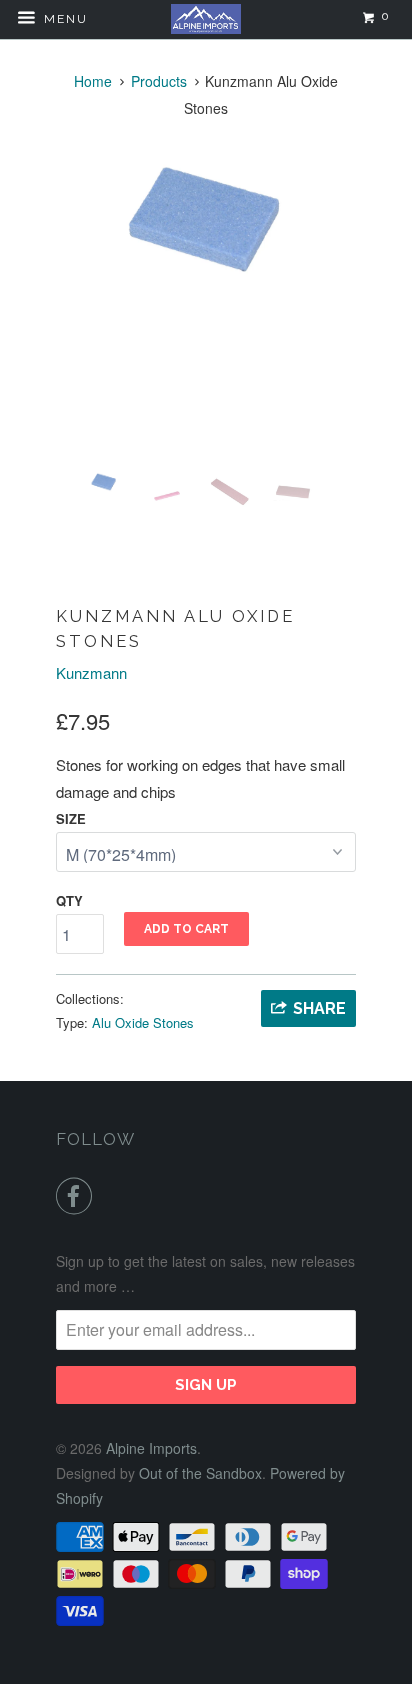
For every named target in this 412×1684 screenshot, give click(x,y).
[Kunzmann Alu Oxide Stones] (206, 219)
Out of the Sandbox (200, 1473)
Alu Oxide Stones (143, 1022)
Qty (69, 900)
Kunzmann (91, 672)
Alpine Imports (151, 1448)
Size (71, 818)
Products (159, 81)
